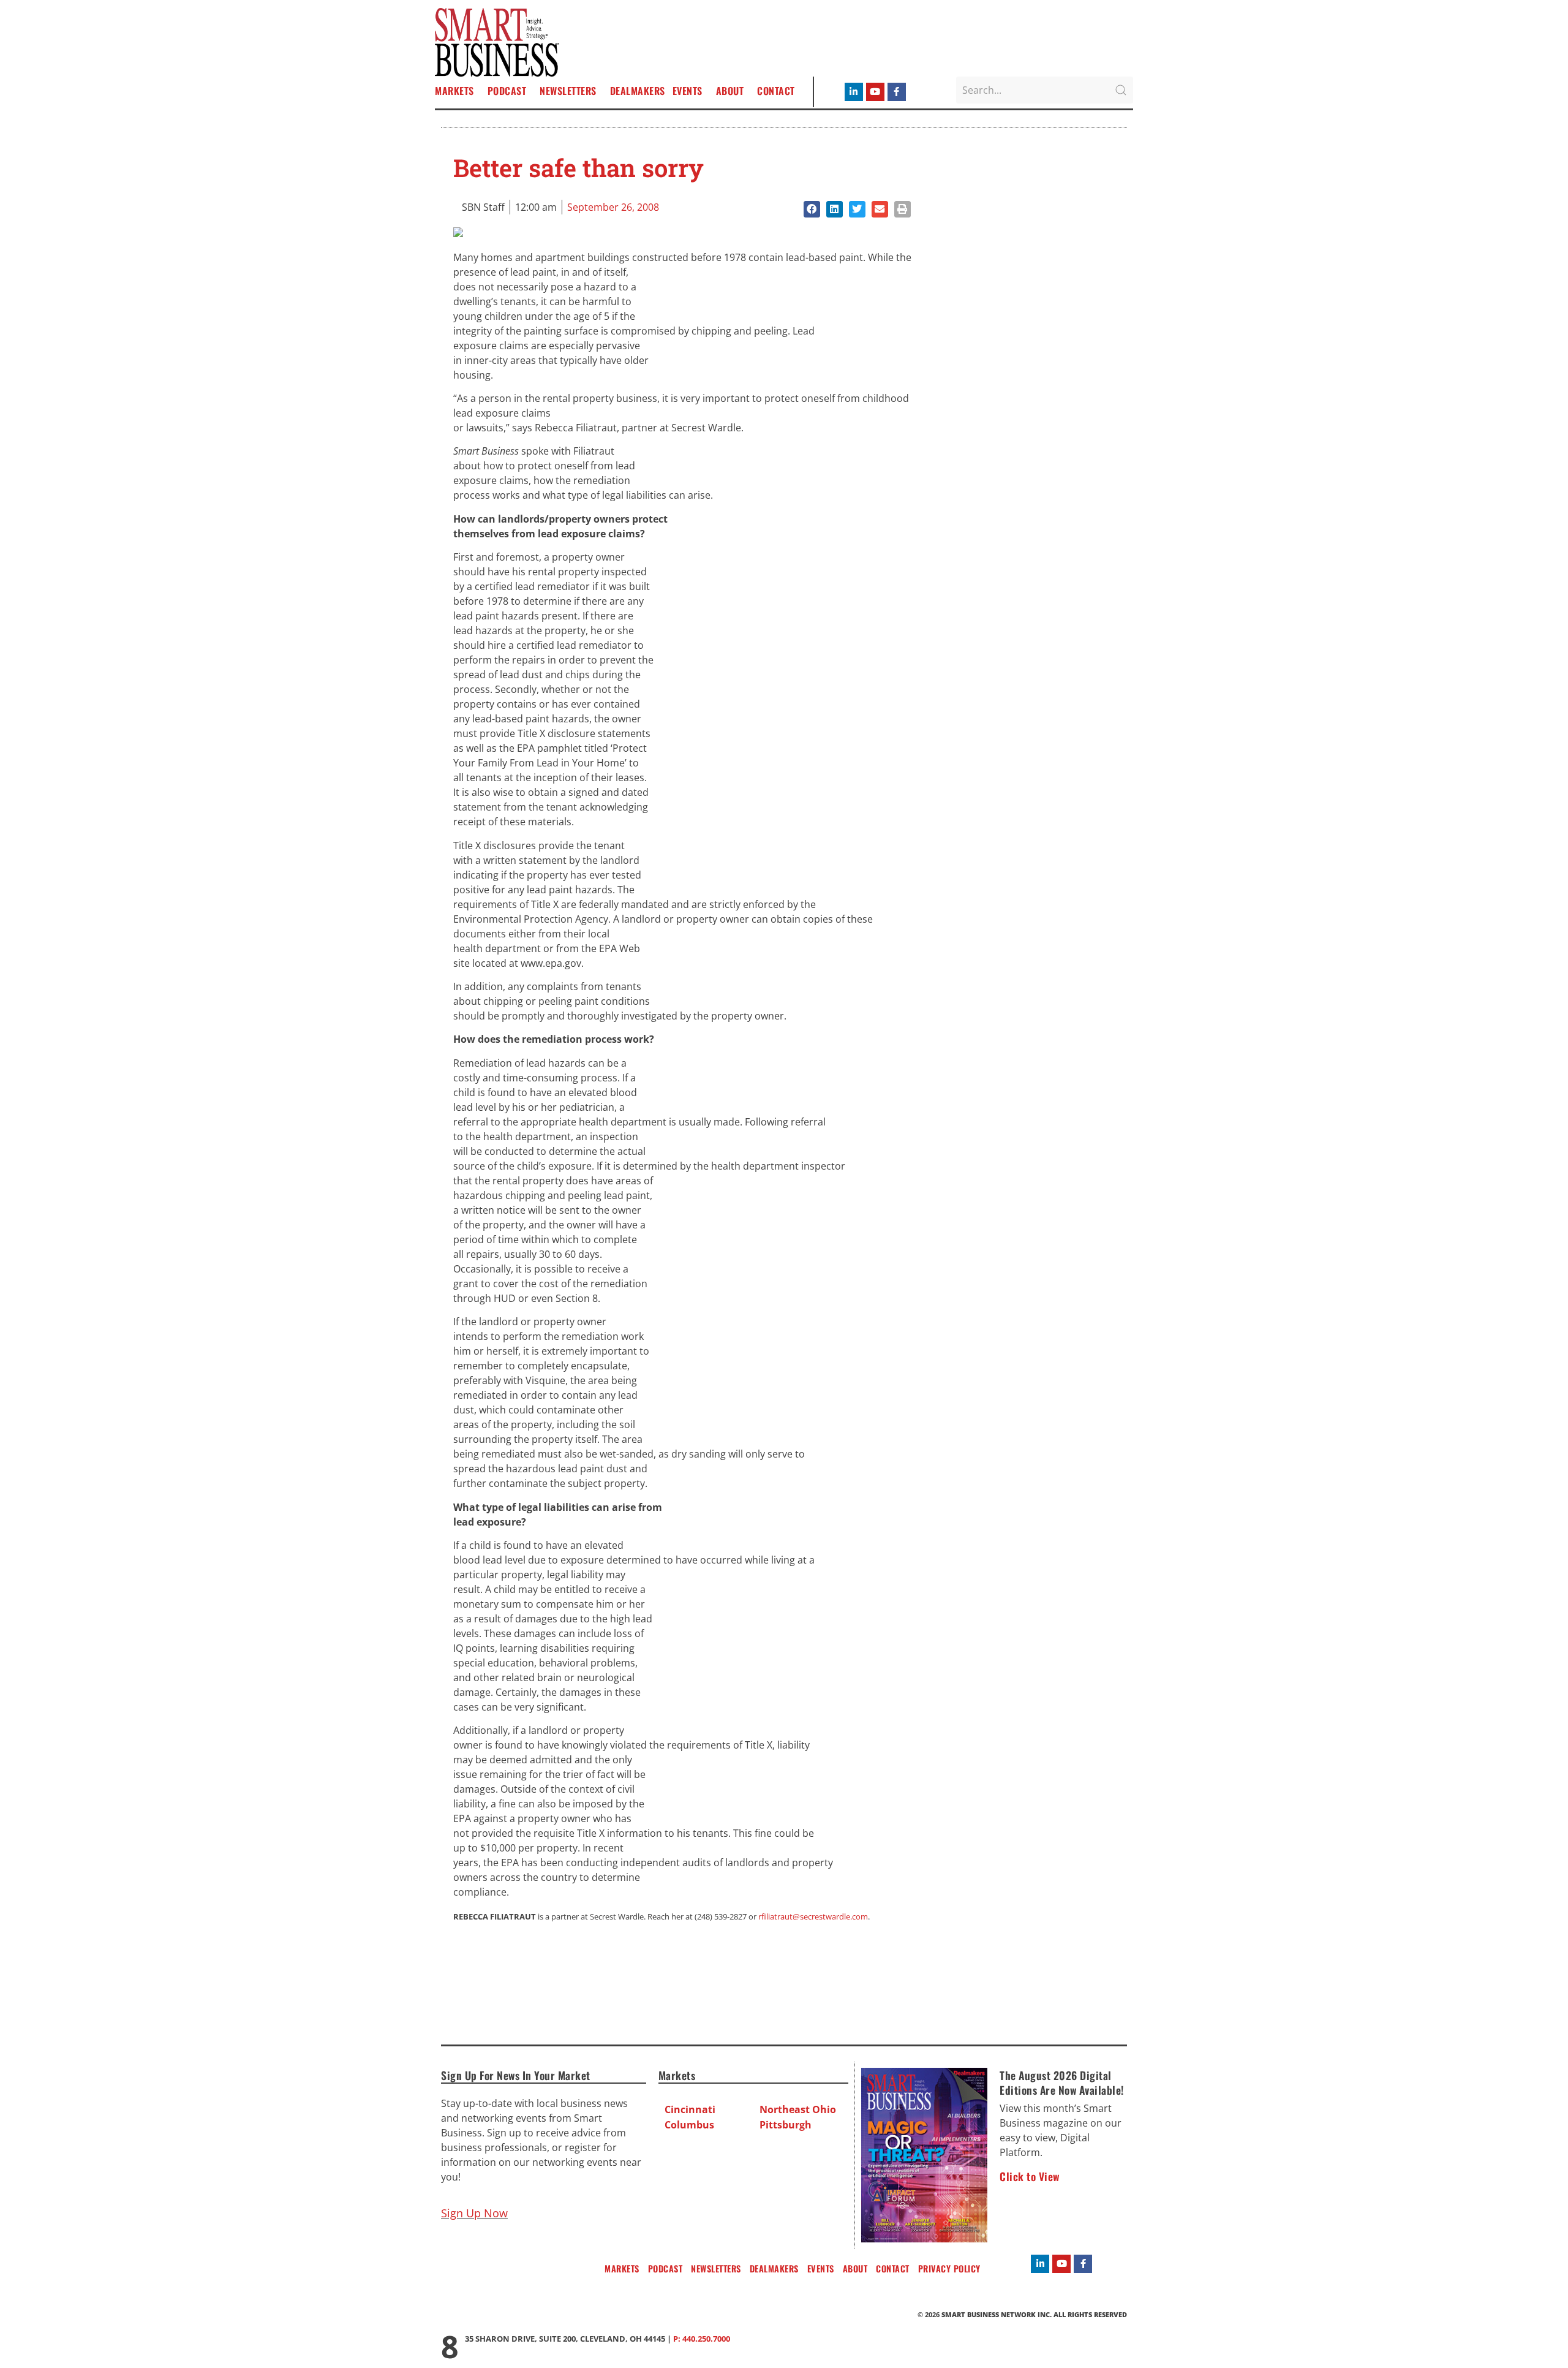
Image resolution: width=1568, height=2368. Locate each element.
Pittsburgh (786, 2125)
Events (688, 91)
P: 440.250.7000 (702, 2339)
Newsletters (568, 91)
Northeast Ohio (798, 2109)
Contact (776, 91)
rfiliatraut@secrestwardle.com (813, 1916)
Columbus (689, 2125)
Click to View (1030, 2176)
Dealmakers (638, 91)
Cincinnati (690, 2109)
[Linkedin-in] (854, 92)
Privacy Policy (949, 2268)
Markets (454, 91)
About (730, 91)
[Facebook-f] (897, 92)
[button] (812, 209)
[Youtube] (875, 92)
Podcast (507, 91)
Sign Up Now (474, 2213)
